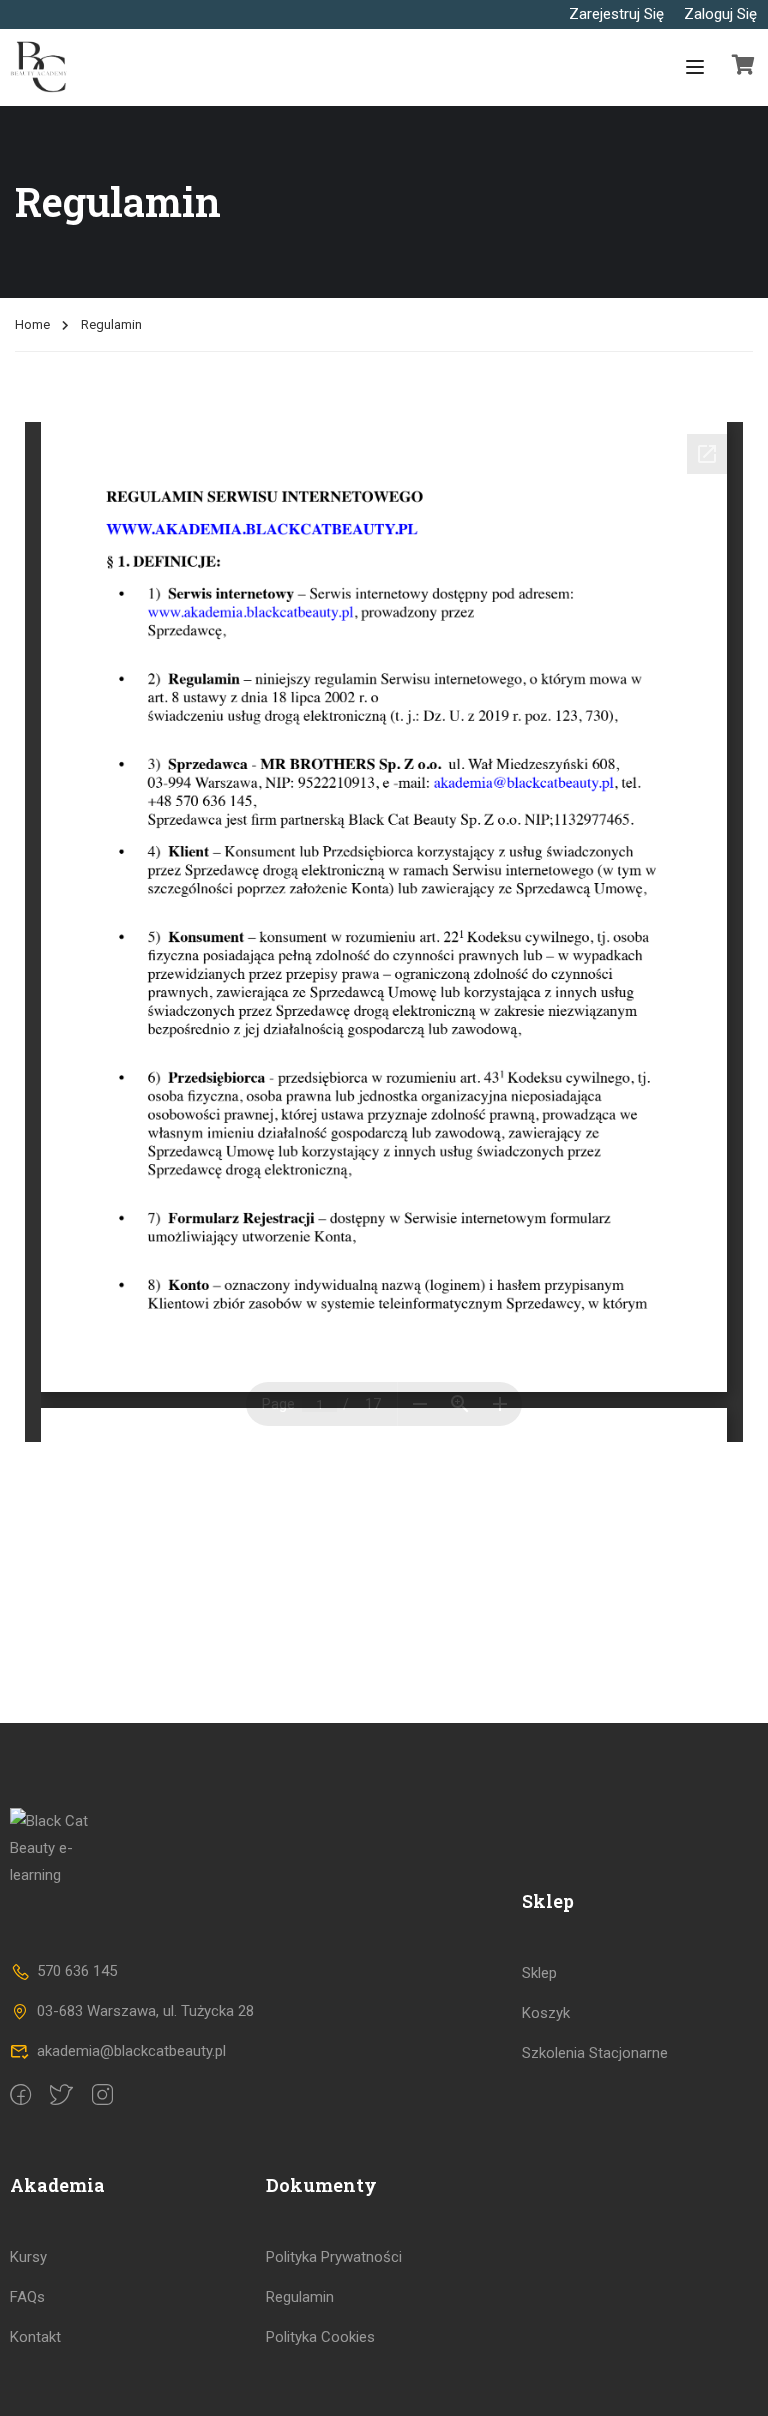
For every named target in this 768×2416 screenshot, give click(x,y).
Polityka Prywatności (334, 2257)
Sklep (539, 1973)
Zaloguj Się (720, 14)
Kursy (28, 2257)
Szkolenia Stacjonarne (595, 2053)
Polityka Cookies (320, 2337)
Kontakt (35, 2337)
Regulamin (300, 2297)
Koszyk (546, 2013)
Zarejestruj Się (616, 14)
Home (32, 324)
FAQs (27, 2297)
